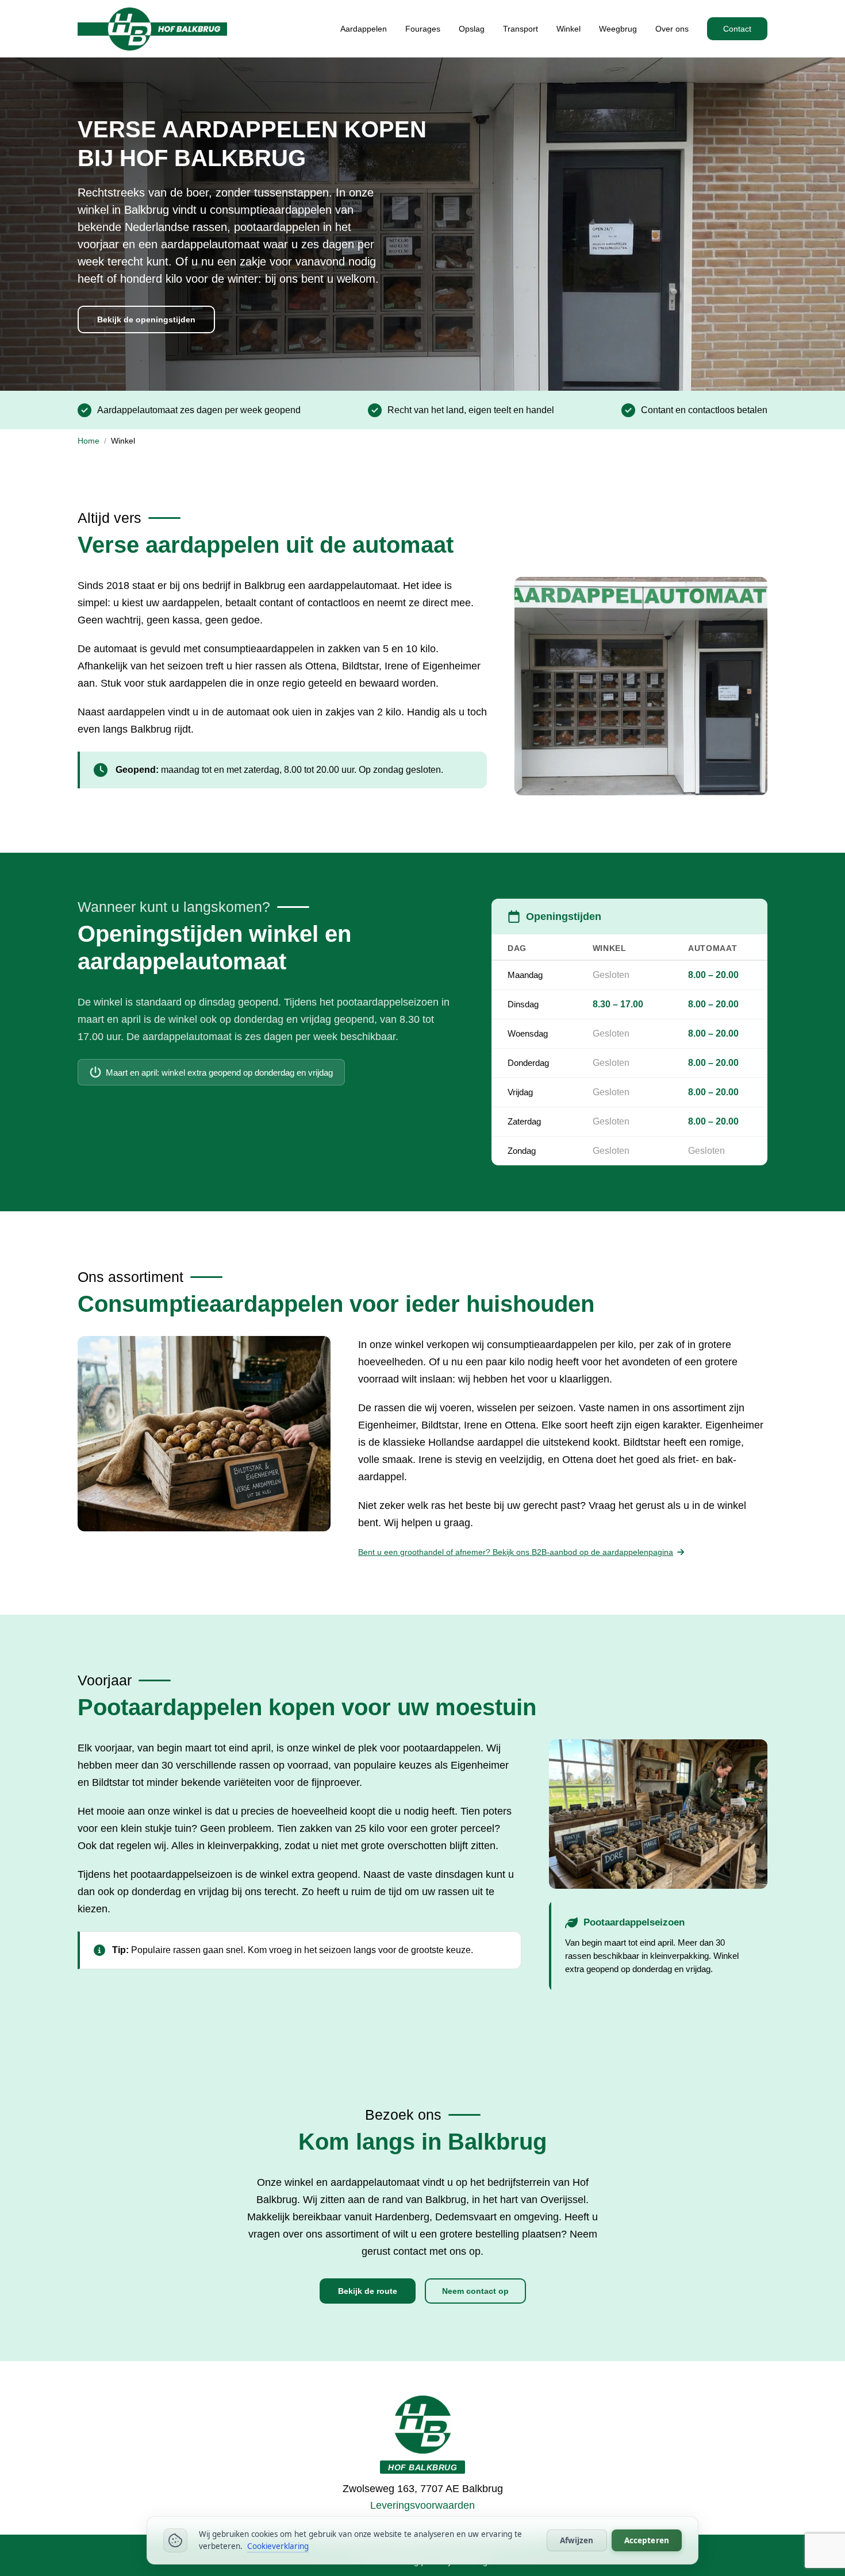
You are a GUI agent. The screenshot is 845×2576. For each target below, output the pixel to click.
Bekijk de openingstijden (146, 319)
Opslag (472, 29)
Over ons (672, 29)
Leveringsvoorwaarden (422, 2505)
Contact (737, 29)
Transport (521, 29)
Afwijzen (577, 2540)
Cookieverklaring (278, 2546)
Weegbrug (618, 29)
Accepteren (647, 2540)
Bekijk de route (368, 2291)
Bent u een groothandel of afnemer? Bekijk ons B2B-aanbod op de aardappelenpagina (516, 1552)
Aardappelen (364, 29)
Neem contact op (475, 2291)
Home (89, 441)
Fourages (423, 29)
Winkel (569, 29)
